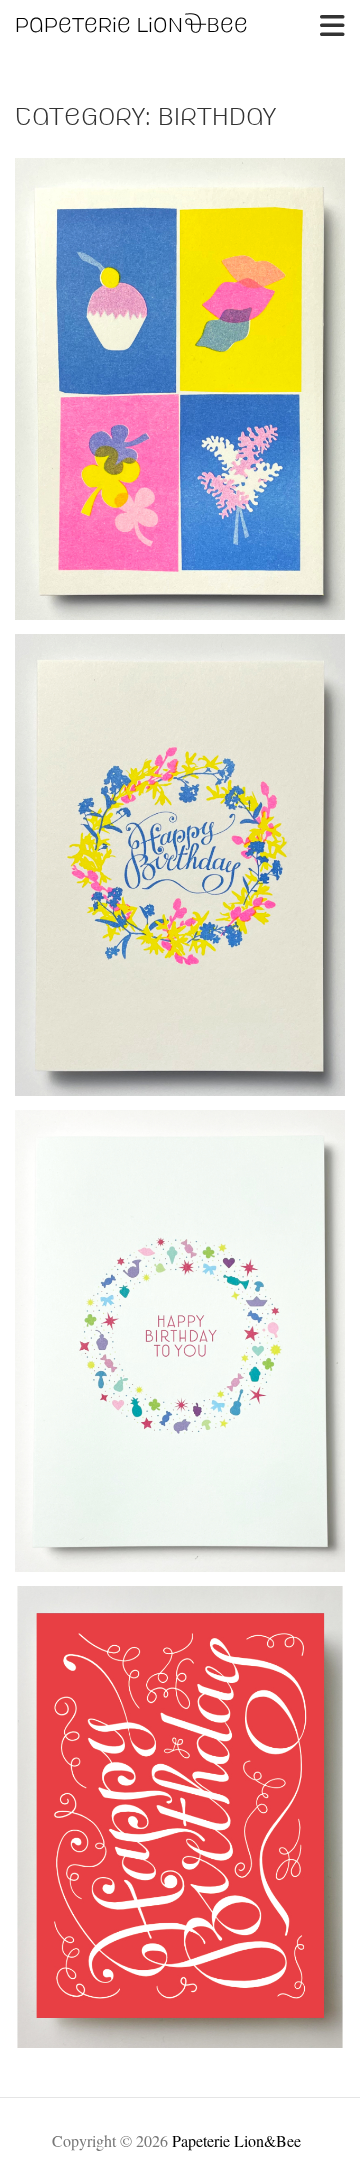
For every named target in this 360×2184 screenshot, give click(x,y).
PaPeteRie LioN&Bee (131, 26)
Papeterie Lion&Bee (236, 2140)
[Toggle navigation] (332, 26)
